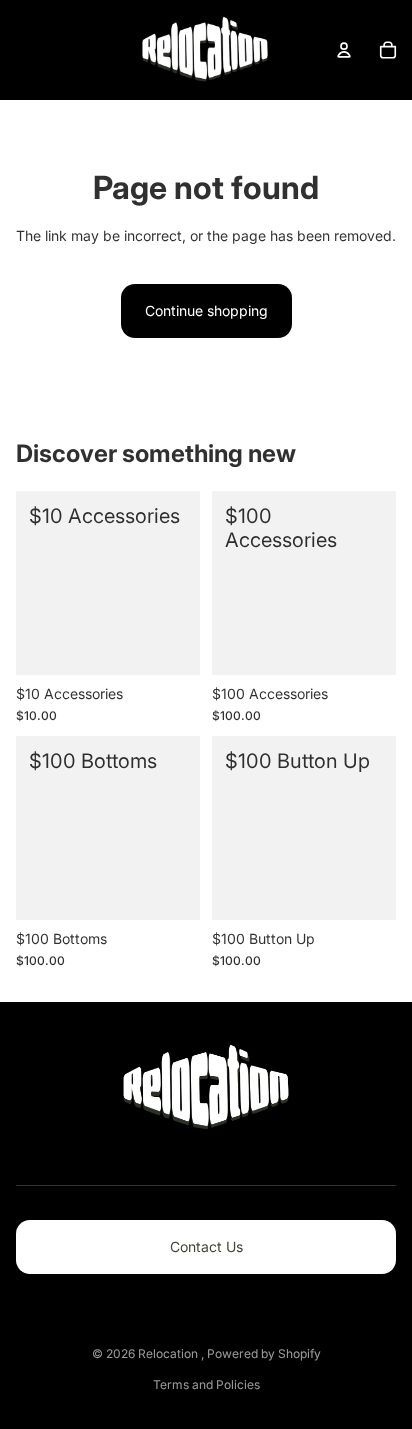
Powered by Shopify (264, 1353)
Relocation (169, 1353)
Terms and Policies (206, 1384)
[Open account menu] (344, 50)
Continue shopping (206, 310)
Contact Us (206, 1246)
